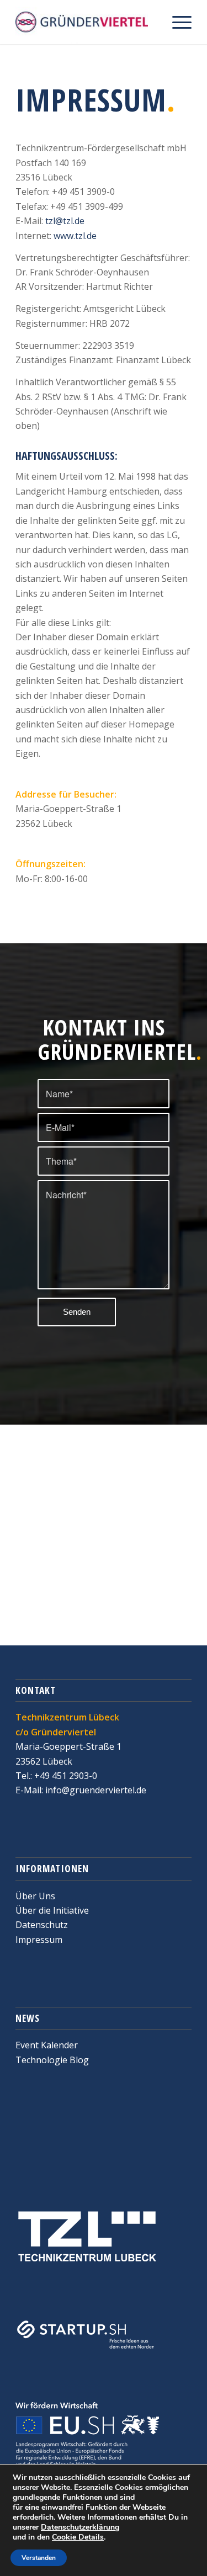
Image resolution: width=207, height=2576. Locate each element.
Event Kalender (47, 2045)
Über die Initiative (52, 1910)
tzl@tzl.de (65, 221)
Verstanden (39, 2558)
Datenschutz (42, 1925)
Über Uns (35, 1896)
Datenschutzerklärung (80, 2527)
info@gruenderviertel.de (95, 1790)
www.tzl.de (75, 236)
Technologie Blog (52, 2060)
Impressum (39, 1940)
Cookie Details (78, 2537)
